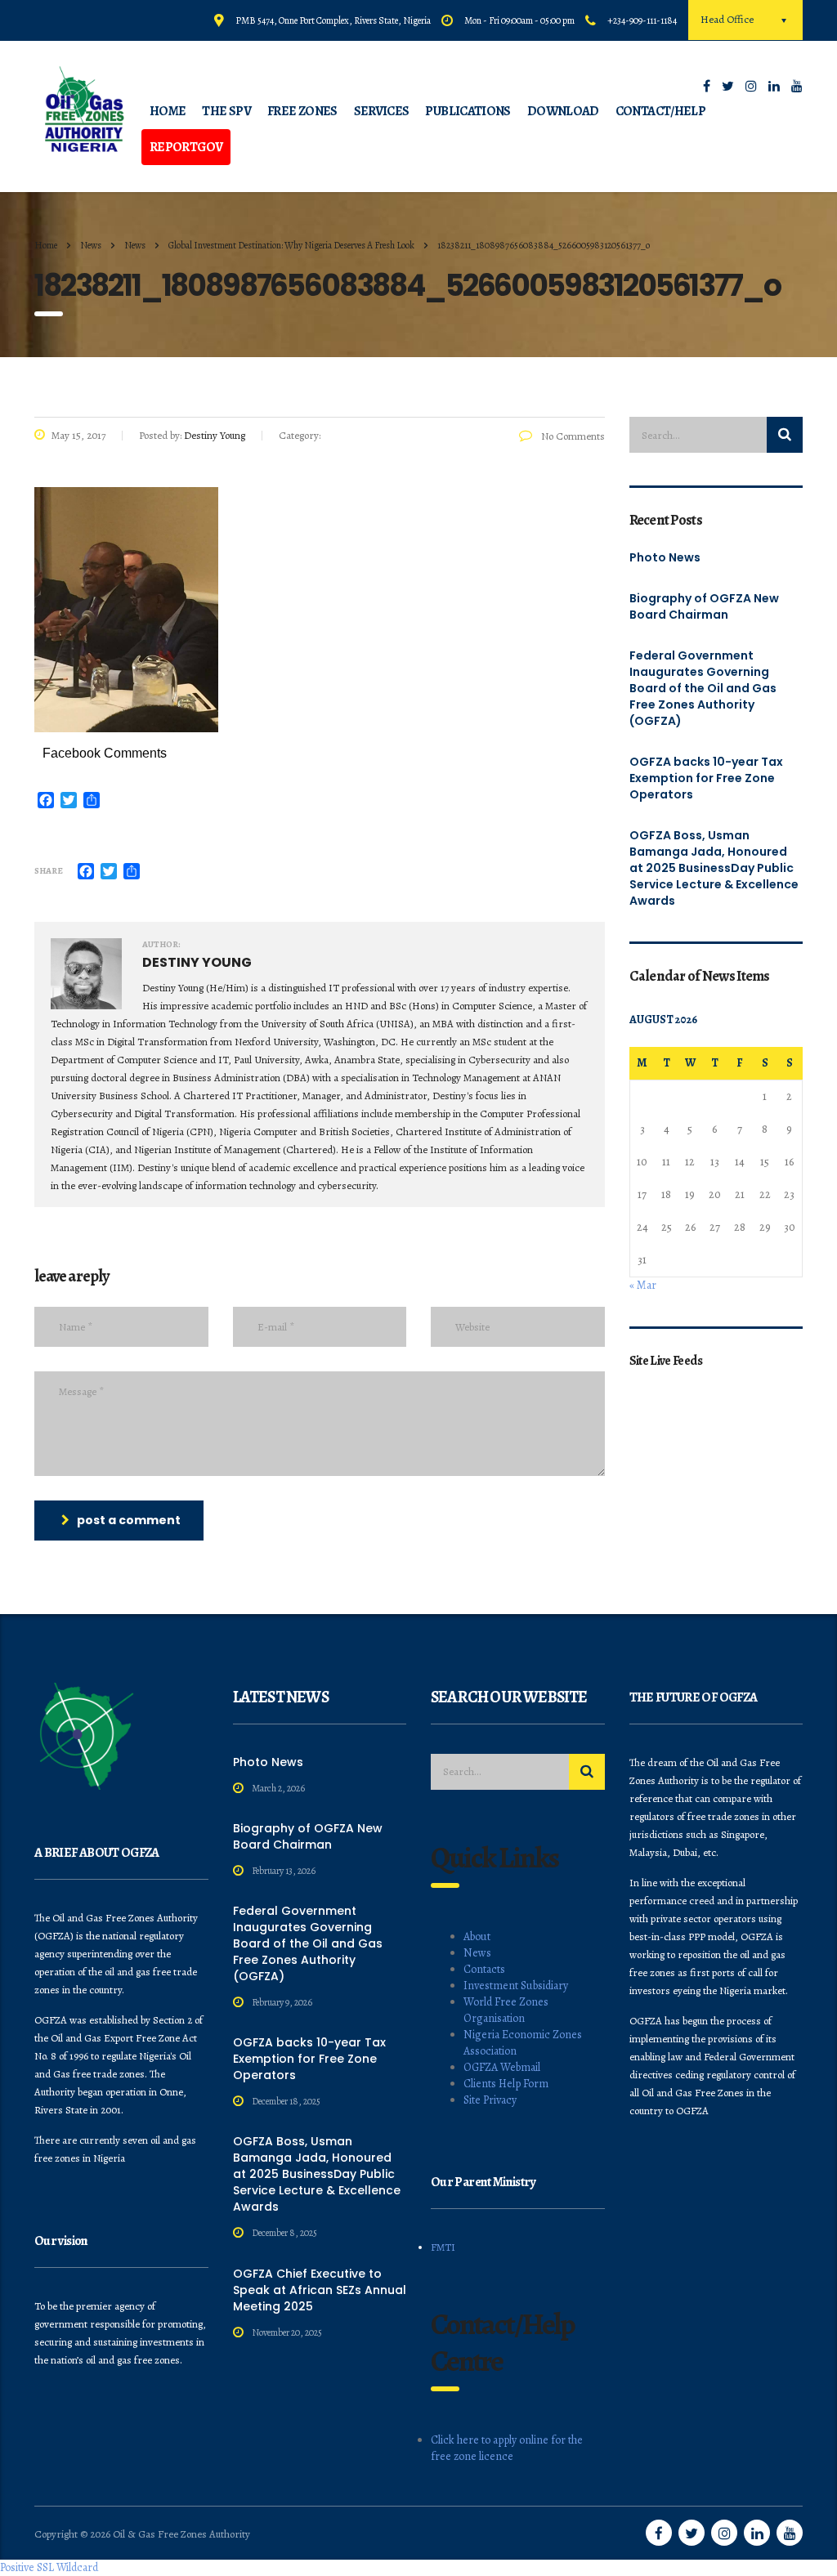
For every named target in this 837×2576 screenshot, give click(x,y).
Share (49, 871)
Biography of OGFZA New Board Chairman (704, 606)
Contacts (484, 1969)
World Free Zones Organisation (506, 2010)
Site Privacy (490, 2100)
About (477, 1936)
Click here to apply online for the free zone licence (507, 2448)
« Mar (643, 1285)
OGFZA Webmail (502, 2067)
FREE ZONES (302, 111)
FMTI (443, 2247)
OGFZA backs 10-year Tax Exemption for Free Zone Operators (706, 778)
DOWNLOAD (563, 111)
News (477, 1953)
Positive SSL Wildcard (49, 2567)
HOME (168, 111)
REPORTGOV (186, 147)
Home (46, 245)
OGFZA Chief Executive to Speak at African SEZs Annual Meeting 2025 (320, 2290)
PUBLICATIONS (468, 111)
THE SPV (226, 111)
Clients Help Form (506, 2084)
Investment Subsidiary (516, 1986)
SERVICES (382, 111)
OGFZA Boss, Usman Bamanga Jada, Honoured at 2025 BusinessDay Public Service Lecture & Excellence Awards (714, 868)
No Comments (572, 436)
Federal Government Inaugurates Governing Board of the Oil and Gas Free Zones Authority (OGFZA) (703, 688)
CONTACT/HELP (660, 111)
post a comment (129, 1520)
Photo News (665, 557)
